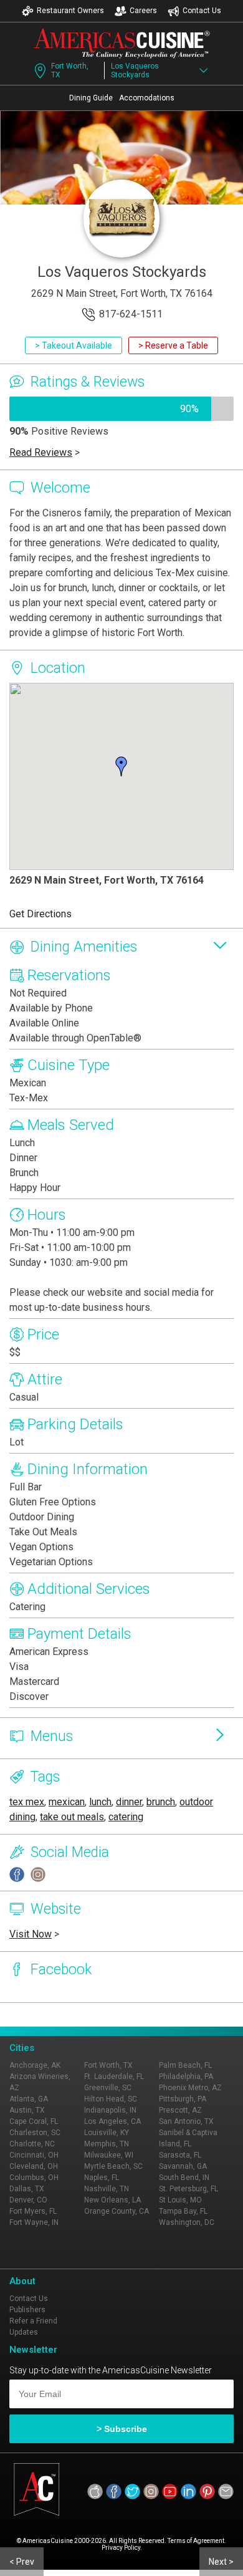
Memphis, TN (107, 2144)
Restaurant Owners (70, 11)
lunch (100, 1802)
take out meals (72, 1817)
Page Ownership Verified (52, 2015)
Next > (221, 2562)
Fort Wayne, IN (34, 2222)
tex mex (27, 1802)
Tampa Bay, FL (183, 2211)
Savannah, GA (183, 2166)
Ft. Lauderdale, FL (114, 2077)
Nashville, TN (107, 2189)
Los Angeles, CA (112, 2121)
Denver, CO (28, 2200)
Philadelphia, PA (186, 2077)
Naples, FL (102, 2178)
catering (126, 1817)
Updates (24, 2332)
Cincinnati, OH (34, 2155)
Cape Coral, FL (34, 2121)
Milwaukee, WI (109, 2155)
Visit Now (31, 1934)
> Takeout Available (74, 345)
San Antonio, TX (186, 2121)
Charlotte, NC (32, 2144)
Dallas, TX (27, 2189)
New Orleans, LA (112, 2200)
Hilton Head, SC (111, 2099)
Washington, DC (187, 2222)
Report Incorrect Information (157, 2015)
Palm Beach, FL (185, 2065)
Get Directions (40, 914)
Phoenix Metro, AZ (190, 2088)
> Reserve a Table (173, 345)
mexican (67, 1802)
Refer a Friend (33, 2321)
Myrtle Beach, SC (113, 2166)
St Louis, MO (180, 2200)
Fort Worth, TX (70, 70)
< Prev (22, 2562)
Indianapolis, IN (110, 2110)
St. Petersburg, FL (188, 2189)
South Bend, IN (184, 2178)
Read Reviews (41, 452)
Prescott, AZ (180, 2110)
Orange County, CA (117, 2211)
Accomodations (147, 98)
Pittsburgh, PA (183, 2099)
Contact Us (202, 11)
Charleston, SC (35, 2133)
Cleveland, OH (34, 2166)
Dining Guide (91, 98)
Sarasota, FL (180, 2155)
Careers (143, 11)
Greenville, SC (108, 2088)
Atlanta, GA (29, 2099)
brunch (161, 1802)
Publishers (27, 2310)
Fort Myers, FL (33, 2211)
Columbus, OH (34, 2178)
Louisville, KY (107, 2133)
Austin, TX (27, 2110)
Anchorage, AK (35, 2065)
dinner (129, 1802)
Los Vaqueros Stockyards (135, 70)
